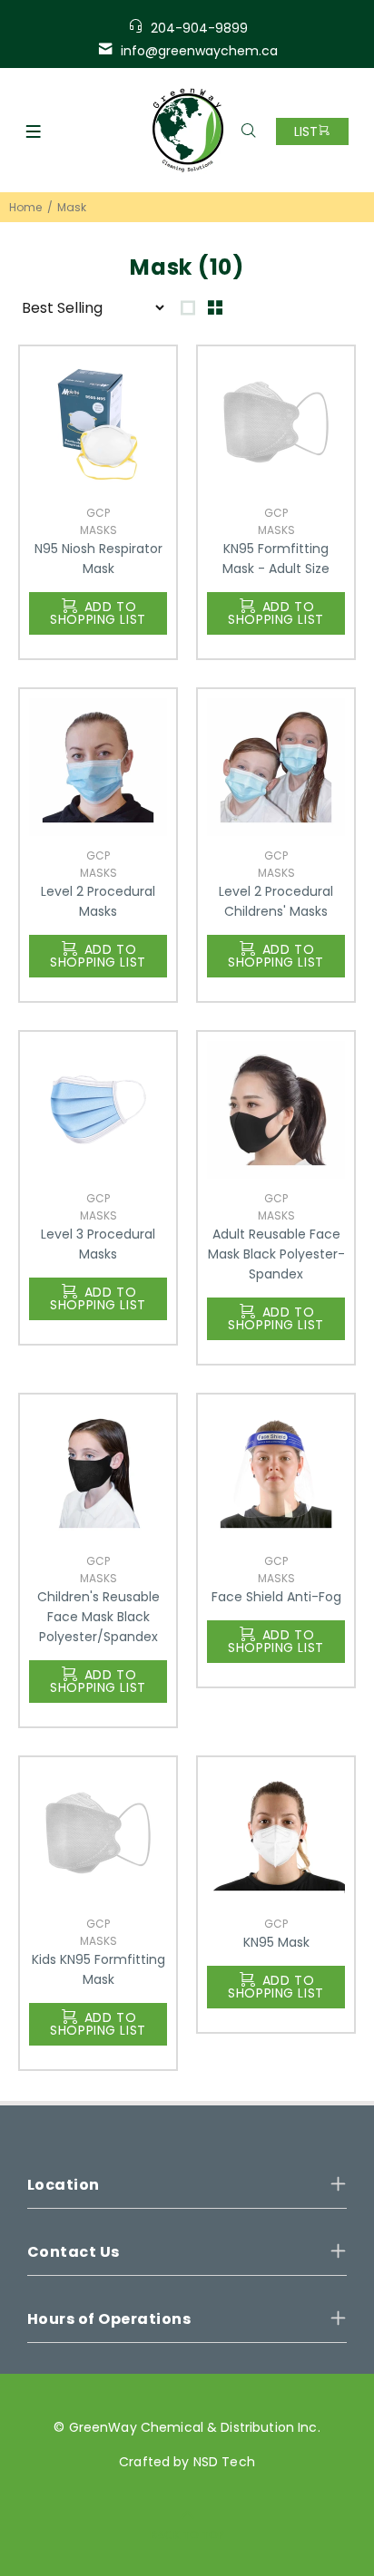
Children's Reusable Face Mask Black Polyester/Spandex (98, 1617)
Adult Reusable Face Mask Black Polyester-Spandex (276, 1254)
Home (25, 207)
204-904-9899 (199, 28)
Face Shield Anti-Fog (276, 1597)
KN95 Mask (276, 1942)
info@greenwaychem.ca (199, 51)
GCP (98, 513)
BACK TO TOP (187, 2535)
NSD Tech (224, 2462)
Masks (98, 530)
